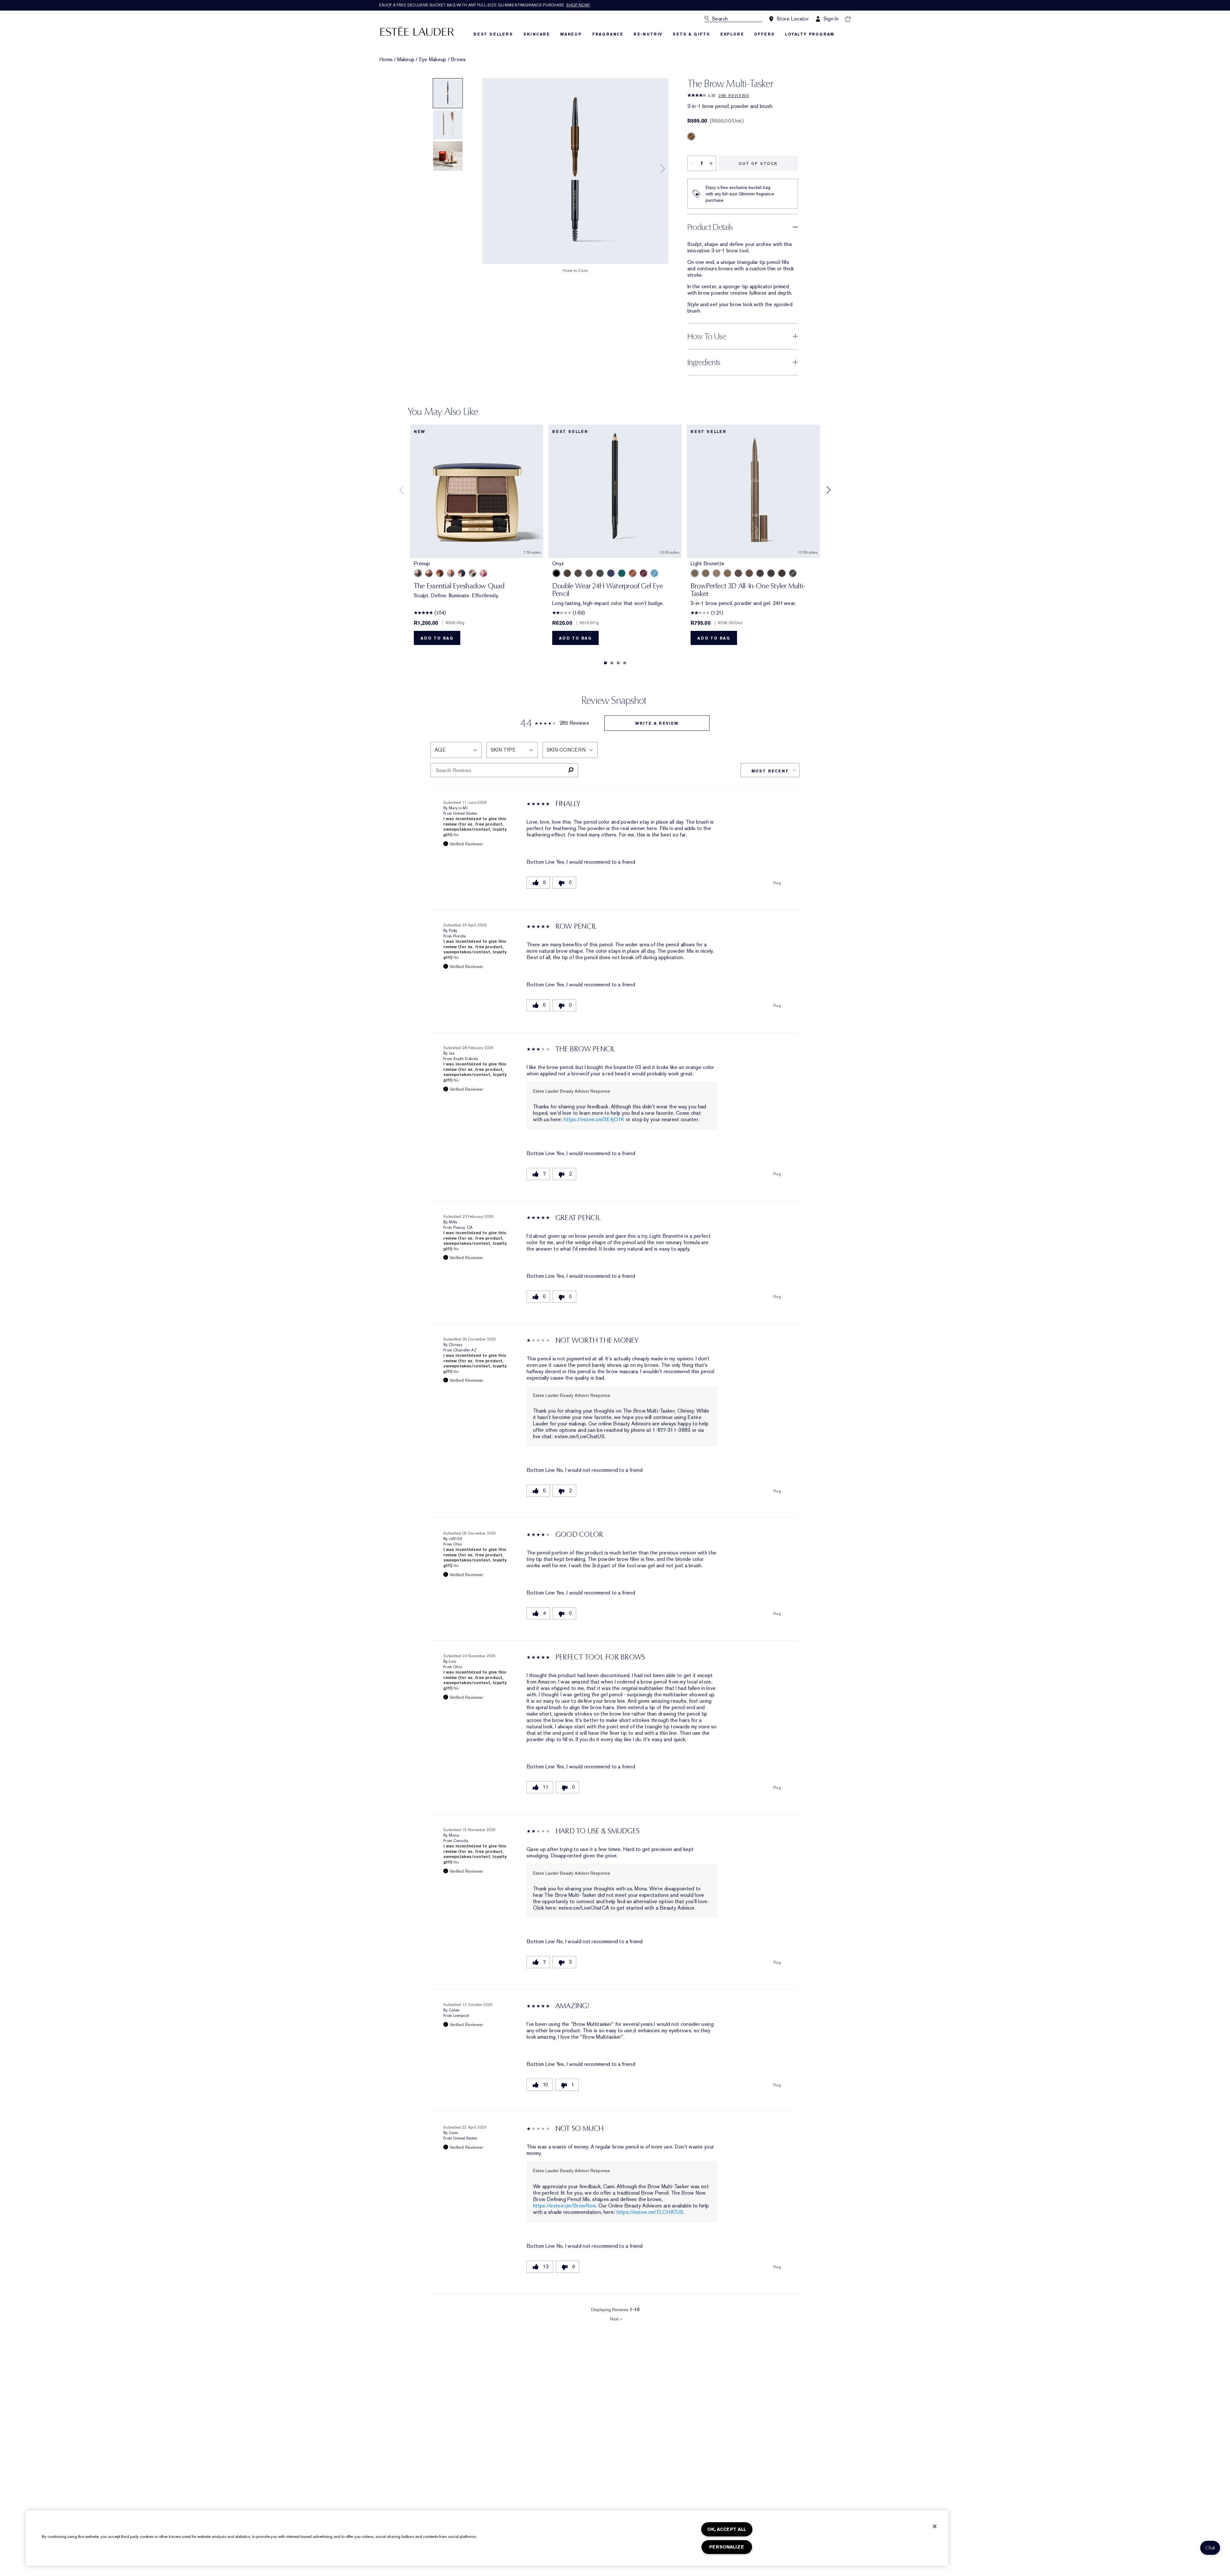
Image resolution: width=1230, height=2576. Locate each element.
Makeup (406, 60)
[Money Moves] (472, 573)
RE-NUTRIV (648, 34)
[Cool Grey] (793, 573)
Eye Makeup (433, 60)
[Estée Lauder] (417, 31)
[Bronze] (633, 573)
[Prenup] (418, 573)
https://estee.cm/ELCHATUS (650, 2212)
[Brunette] (738, 573)
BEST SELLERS (493, 34)
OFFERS (764, 34)
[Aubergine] (644, 573)
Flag (777, 883)
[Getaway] (440, 573)
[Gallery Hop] (429, 573)
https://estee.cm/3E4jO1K (594, 1119)
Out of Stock (758, 164)
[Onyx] (556, 573)
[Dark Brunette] (782, 573)
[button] (1210, 2548)
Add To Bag (437, 638)
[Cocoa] (567, 573)
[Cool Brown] (760, 573)
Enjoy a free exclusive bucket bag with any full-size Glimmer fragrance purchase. (485, 5)
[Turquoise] (654, 573)
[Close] (935, 2526)
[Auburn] (749, 573)
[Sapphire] (611, 573)
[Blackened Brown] (771, 573)
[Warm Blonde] (727, 573)
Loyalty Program (810, 34)
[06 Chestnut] (691, 136)
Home (386, 60)
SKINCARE (537, 34)
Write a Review (657, 723)
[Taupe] (706, 573)
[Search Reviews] (571, 770)
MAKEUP (571, 34)
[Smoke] (600, 573)
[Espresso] (578, 573)
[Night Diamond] (589, 573)
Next (616, 2319)
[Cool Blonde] (717, 573)
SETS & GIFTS (691, 34)
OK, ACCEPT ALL (727, 2529)
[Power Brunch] (451, 573)
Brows (458, 60)
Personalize (727, 2547)
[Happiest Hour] (483, 573)
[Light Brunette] (695, 573)
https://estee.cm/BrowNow (564, 2206)
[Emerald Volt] (622, 573)
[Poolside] (462, 573)
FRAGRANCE (608, 34)
